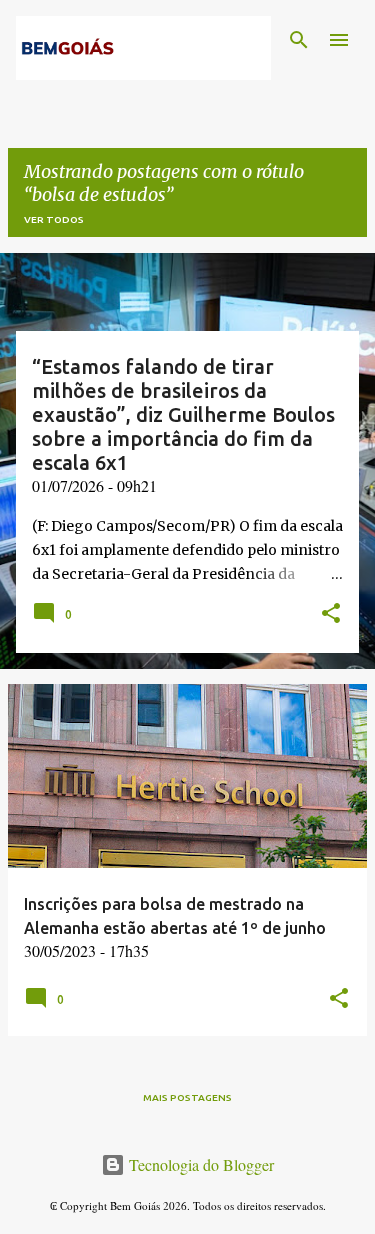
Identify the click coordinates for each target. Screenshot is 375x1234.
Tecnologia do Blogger (199, 1164)
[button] (331, 615)
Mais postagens (187, 1097)
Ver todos (54, 219)
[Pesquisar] (299, 40)
